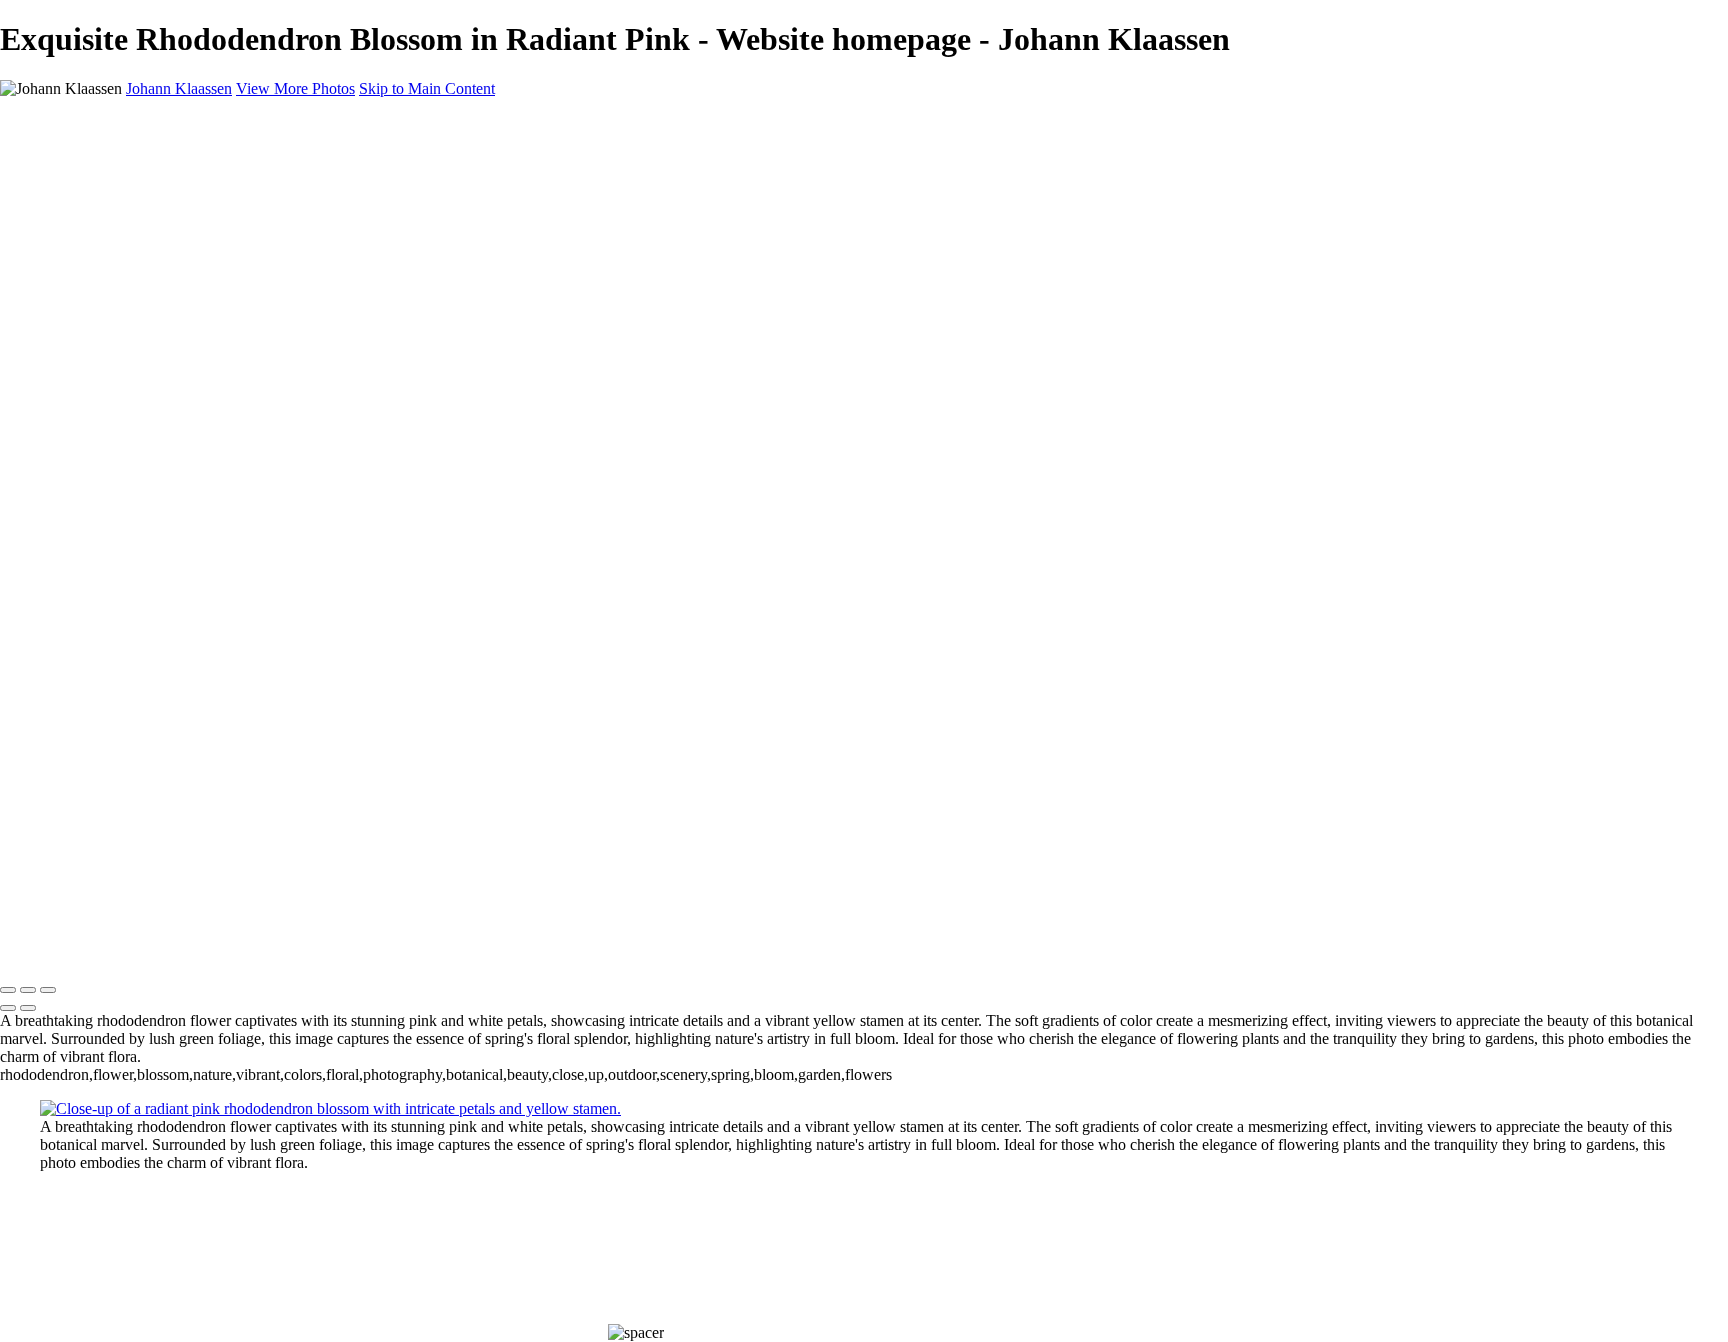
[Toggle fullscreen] (28, 990)
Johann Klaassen (53, 948)
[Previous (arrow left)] (8, 1008)
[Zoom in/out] (48, 990)
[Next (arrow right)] (28, 1008)
